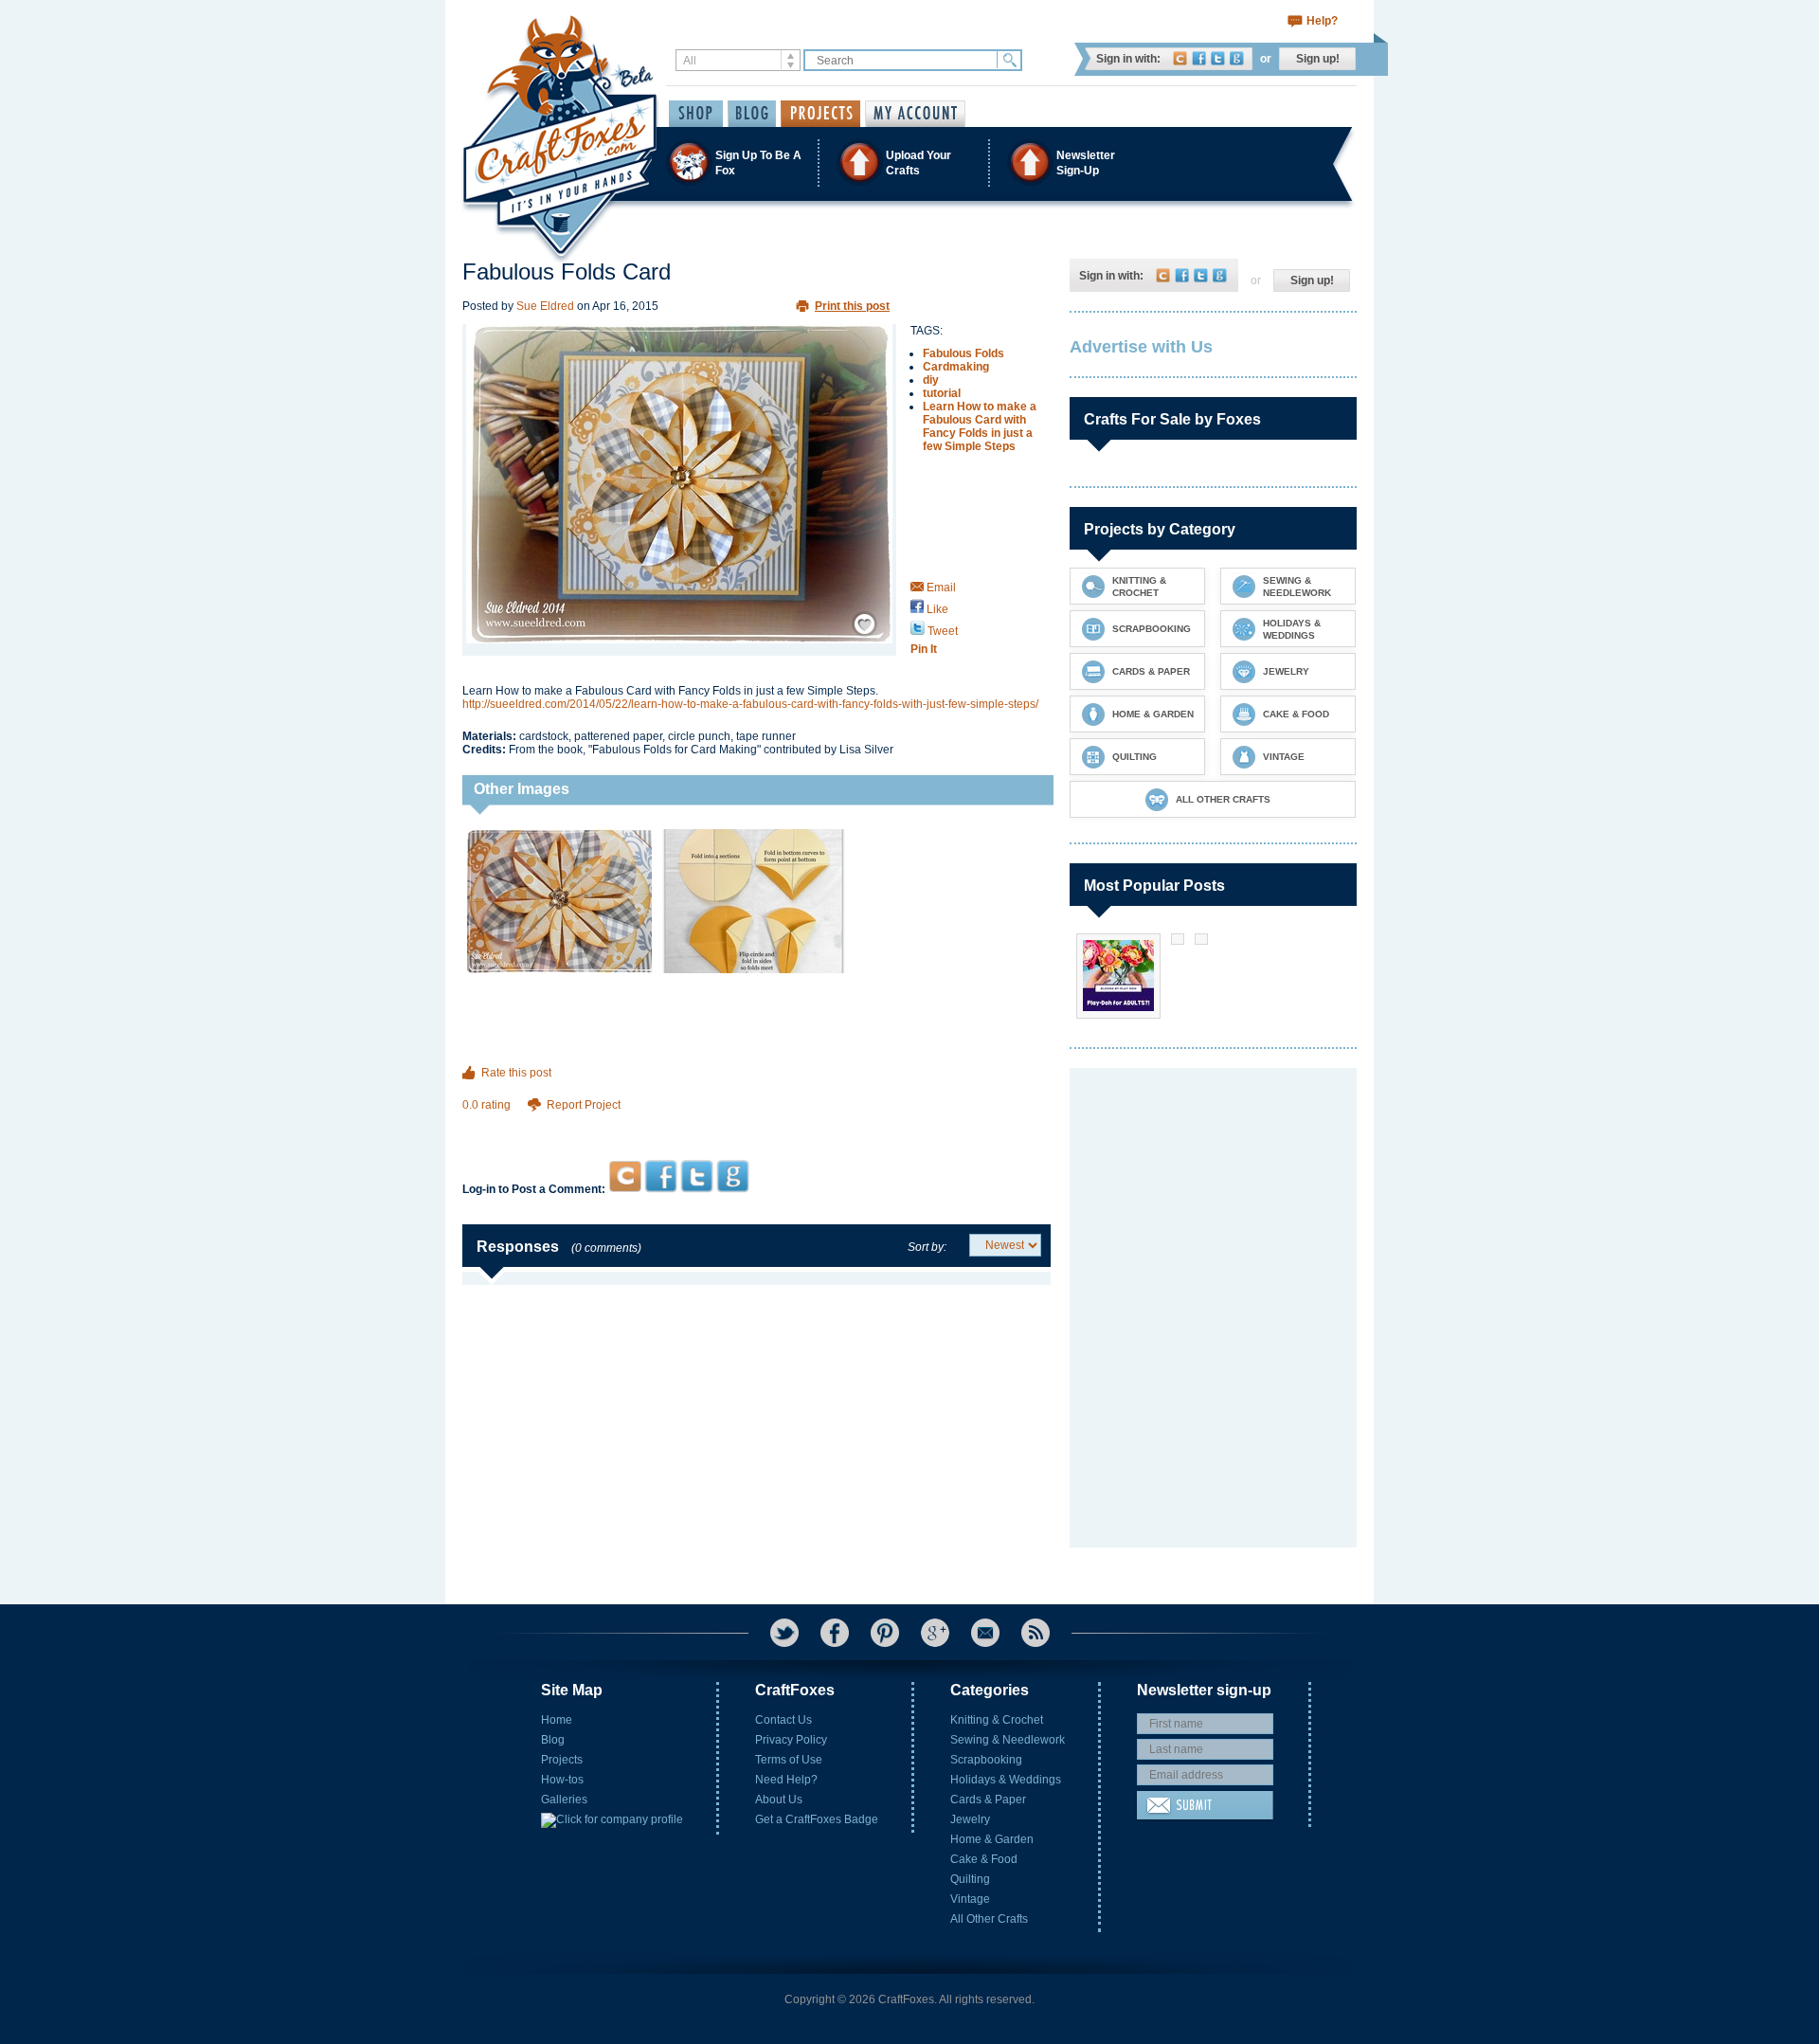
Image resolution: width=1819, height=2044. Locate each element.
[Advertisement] (756, 1123)
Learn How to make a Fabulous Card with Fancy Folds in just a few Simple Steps (980, 426)
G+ (935, 1633)
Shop (696, 114)
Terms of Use (789, 1760)
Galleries (564, 1800)
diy (931, 380)
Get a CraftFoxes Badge (817, 1819)
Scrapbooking (986, 1760)
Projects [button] (820, 114)
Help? (1322, 21)
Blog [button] (752, 114)
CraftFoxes (1180, 58)
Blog (553, 1740)
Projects (562, 1760)
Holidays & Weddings (1006, 1780)
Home (557, 1720)
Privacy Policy (791, 1740)
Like (936, 609)
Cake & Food (984, 1859)
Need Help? (786, 1780)
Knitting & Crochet (997, 1720)
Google (1237, 58)
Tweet (941, 631)
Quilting (970, 1879)
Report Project (584, 1105)
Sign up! (1318, 59)
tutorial (942, 393)
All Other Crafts (989, 1919)
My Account (915, 114)
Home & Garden (992, 1839)
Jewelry (970, 1819)
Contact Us (783, 1720)
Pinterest (885, 1633)
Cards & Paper (988, 1800)
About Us (779, 1800)
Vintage (970, 1899)
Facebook (1199, 58)
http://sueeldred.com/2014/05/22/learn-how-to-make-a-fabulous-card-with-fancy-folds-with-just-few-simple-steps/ (750, 704)
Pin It (924, 649)
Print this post (852, 306)
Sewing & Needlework (1008, 1740)
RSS (1036, 1633)
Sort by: (927, 1247)
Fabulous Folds (964, 353)
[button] (909, 163)
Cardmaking (956, 367)
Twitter (1218, 58)
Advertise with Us (1141, 347)
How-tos (562, 1780)
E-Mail (985, 1633)
